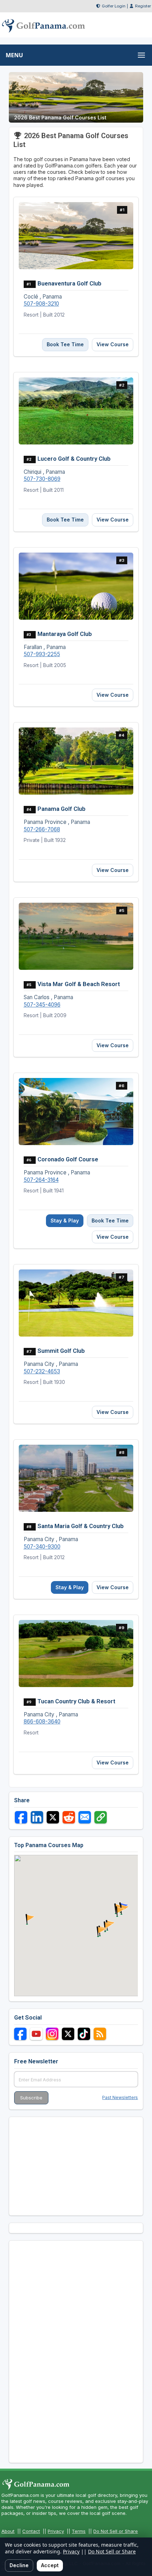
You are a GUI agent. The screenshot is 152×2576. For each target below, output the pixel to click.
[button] (100, 1932)
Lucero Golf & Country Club (74, 459)
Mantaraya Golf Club (65, 634)
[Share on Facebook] (21, 1817)
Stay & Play (65, 1221)
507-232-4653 (42, 1371)
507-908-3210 (41, 304)
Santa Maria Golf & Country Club (81, 1526)
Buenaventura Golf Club (69, 283)
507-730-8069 (42, 479)
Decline (19, 2565)
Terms (79, 2531)
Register (143, 6)
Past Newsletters (120, 2097)
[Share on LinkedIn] (37, 1817)
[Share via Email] (85, 1817)
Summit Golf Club (61, 1351)
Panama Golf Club (62, 809)
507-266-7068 (42, 829)
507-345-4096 (42, 1005)
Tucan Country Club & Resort (76, 1701)
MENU (14, 55)
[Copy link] (101, 1817)
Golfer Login (114, 6)
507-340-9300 (42, 1547)
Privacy (56, 2531)
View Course (113, 344)
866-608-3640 (42, 1722)
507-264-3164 (41, 1180)
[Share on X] (53, 1817)
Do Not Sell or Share (116, 2531)
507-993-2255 (42, 654)
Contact (31, 2531)
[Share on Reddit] (69, 1817)
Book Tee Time (65, 344)
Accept (50, 2565)
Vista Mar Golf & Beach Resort (79, 984)
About (8, 2531)
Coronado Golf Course (68, 1159)
